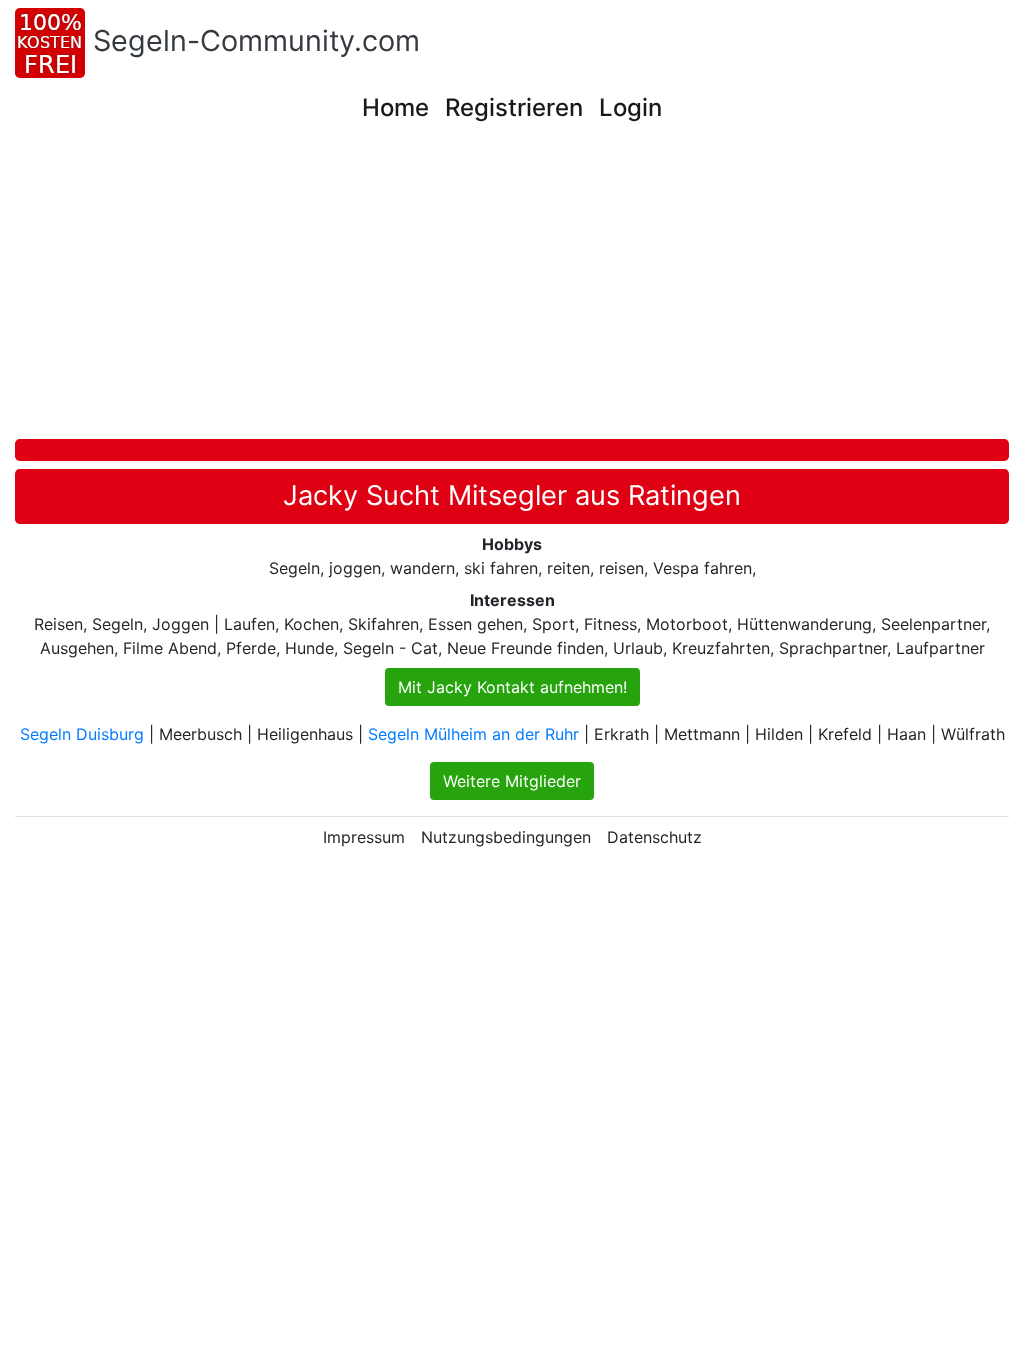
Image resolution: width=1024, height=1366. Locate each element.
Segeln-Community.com (256, 40)
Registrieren (514, 107)
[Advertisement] (519, 289)
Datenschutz (654, 837)
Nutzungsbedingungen (506, 837)
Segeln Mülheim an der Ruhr (473, 734)
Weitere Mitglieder (512, 781)
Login (630, 107)
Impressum (364, 837)
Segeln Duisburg (82, 734)
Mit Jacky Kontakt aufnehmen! (512, 687)
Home (395, 107)
